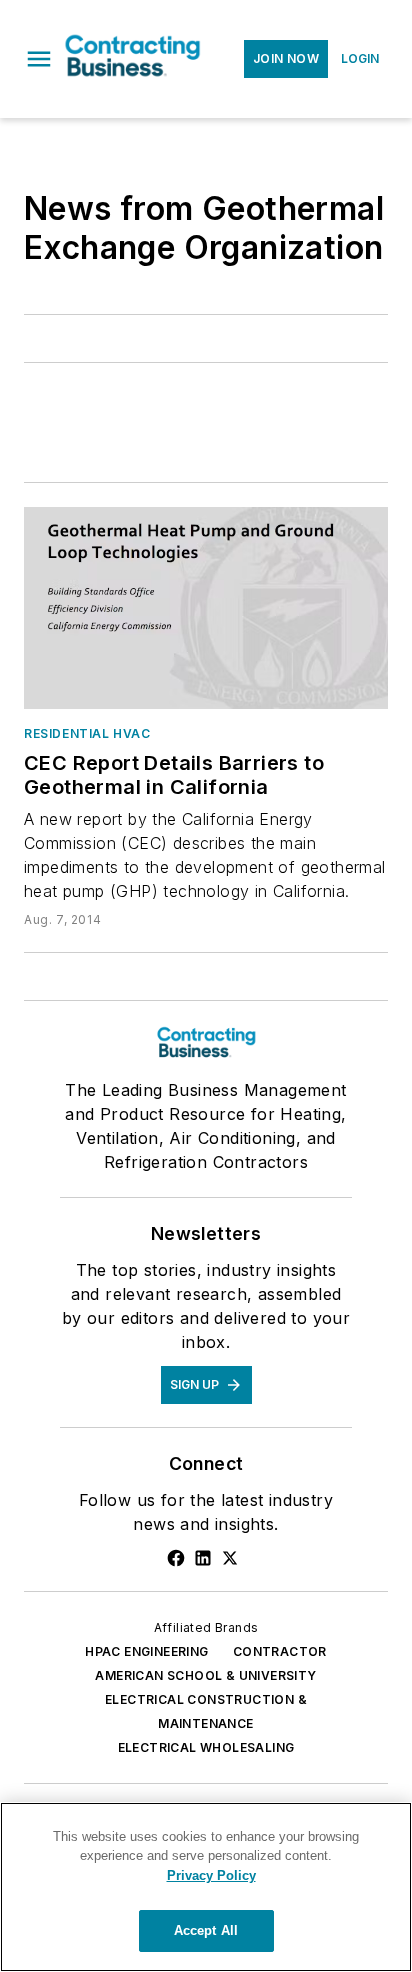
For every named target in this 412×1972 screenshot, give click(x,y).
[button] (39, 59)
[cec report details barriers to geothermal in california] (206, 608)
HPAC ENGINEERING (146, 1651)
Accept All (206, 1930)
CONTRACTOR (280, 1651)
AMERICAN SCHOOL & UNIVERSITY (205, 1675)
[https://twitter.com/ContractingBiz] (230, 1558)
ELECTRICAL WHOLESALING (206, 1747)
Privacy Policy (211, 1875)
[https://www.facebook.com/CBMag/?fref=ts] (176, 1558)
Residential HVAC (87, 733)
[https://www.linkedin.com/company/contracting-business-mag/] (203, 1558)
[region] (206, 1887)
